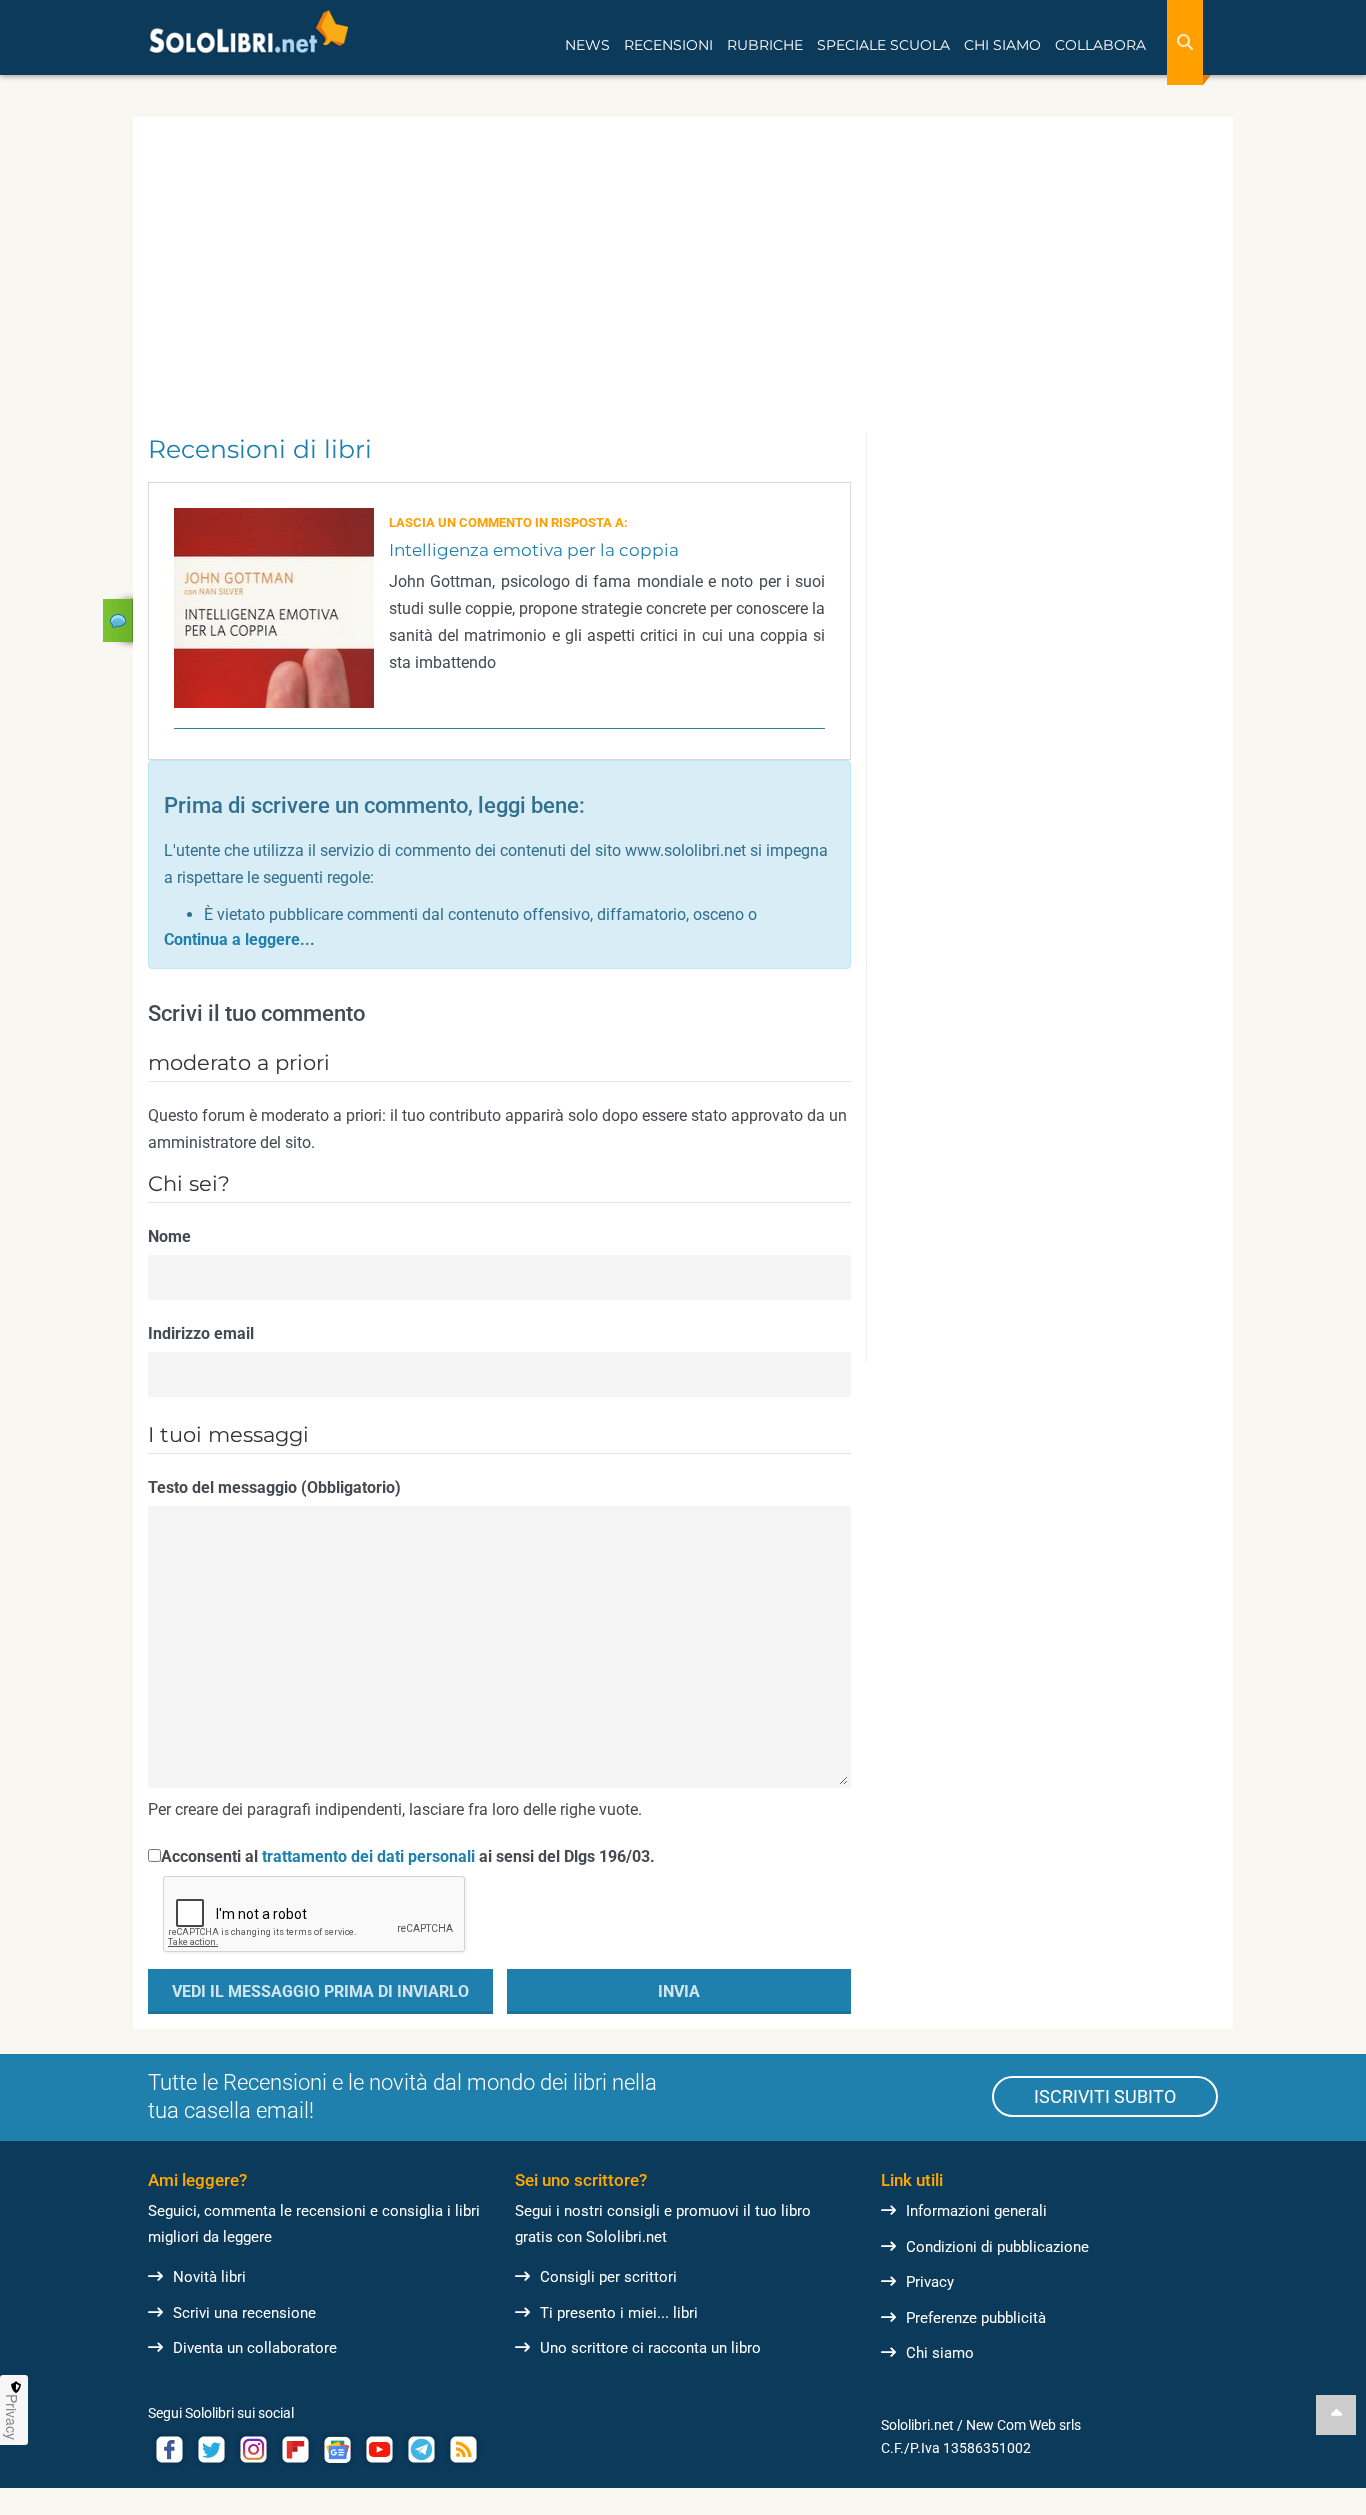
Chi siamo (940, 2353)
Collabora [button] (1100, 45)
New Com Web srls (1023, 2425)
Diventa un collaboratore (255, 2348)
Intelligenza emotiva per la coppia (534, 550)
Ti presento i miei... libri (619, 2313)
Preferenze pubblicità (976, 2318)
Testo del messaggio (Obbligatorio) (274, 1487)
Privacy (930, 2282)
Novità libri (209, 2277)
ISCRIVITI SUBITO (1105, 2096)
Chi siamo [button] (1002, 45)
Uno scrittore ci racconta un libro (650, 2348)
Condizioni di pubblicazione (997, 2247)
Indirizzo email (201, 1333)
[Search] (1185, 42)
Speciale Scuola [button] (883, 45)
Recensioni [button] (668, 45)
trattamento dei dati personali (368, 1856)
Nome (169, 1236)
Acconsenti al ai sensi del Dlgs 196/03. (408, 1856)
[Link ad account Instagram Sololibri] (253, 2449)
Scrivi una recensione (244, 2313)
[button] (239, 939)
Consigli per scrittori (608, 2277)
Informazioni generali (976, 2211)
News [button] (587, 45)
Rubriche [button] (765, 45)
